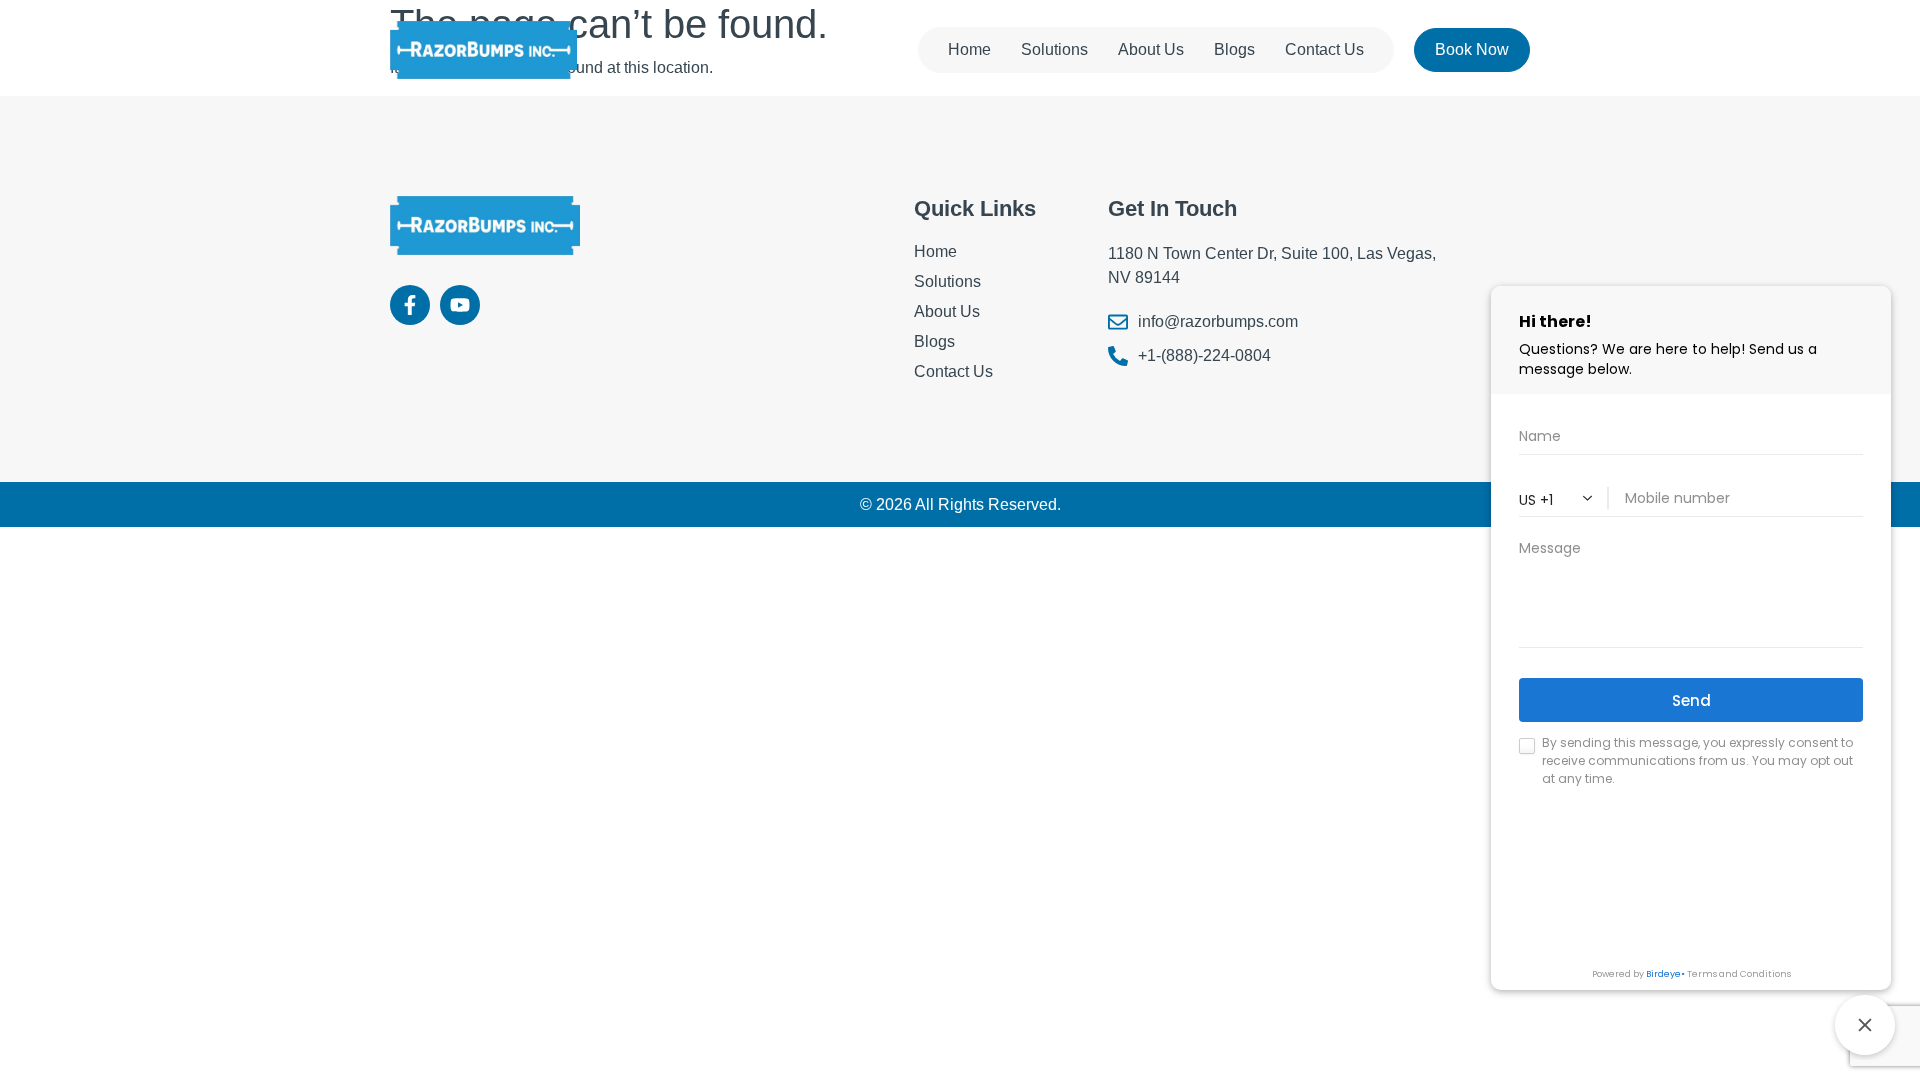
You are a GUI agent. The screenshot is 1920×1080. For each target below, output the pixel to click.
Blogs (1234, 49)
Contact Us (1324, 49)
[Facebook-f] (410, 305)
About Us (1151, 49)
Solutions (1054, 49)
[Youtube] (460, 305)
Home (969, 49)
